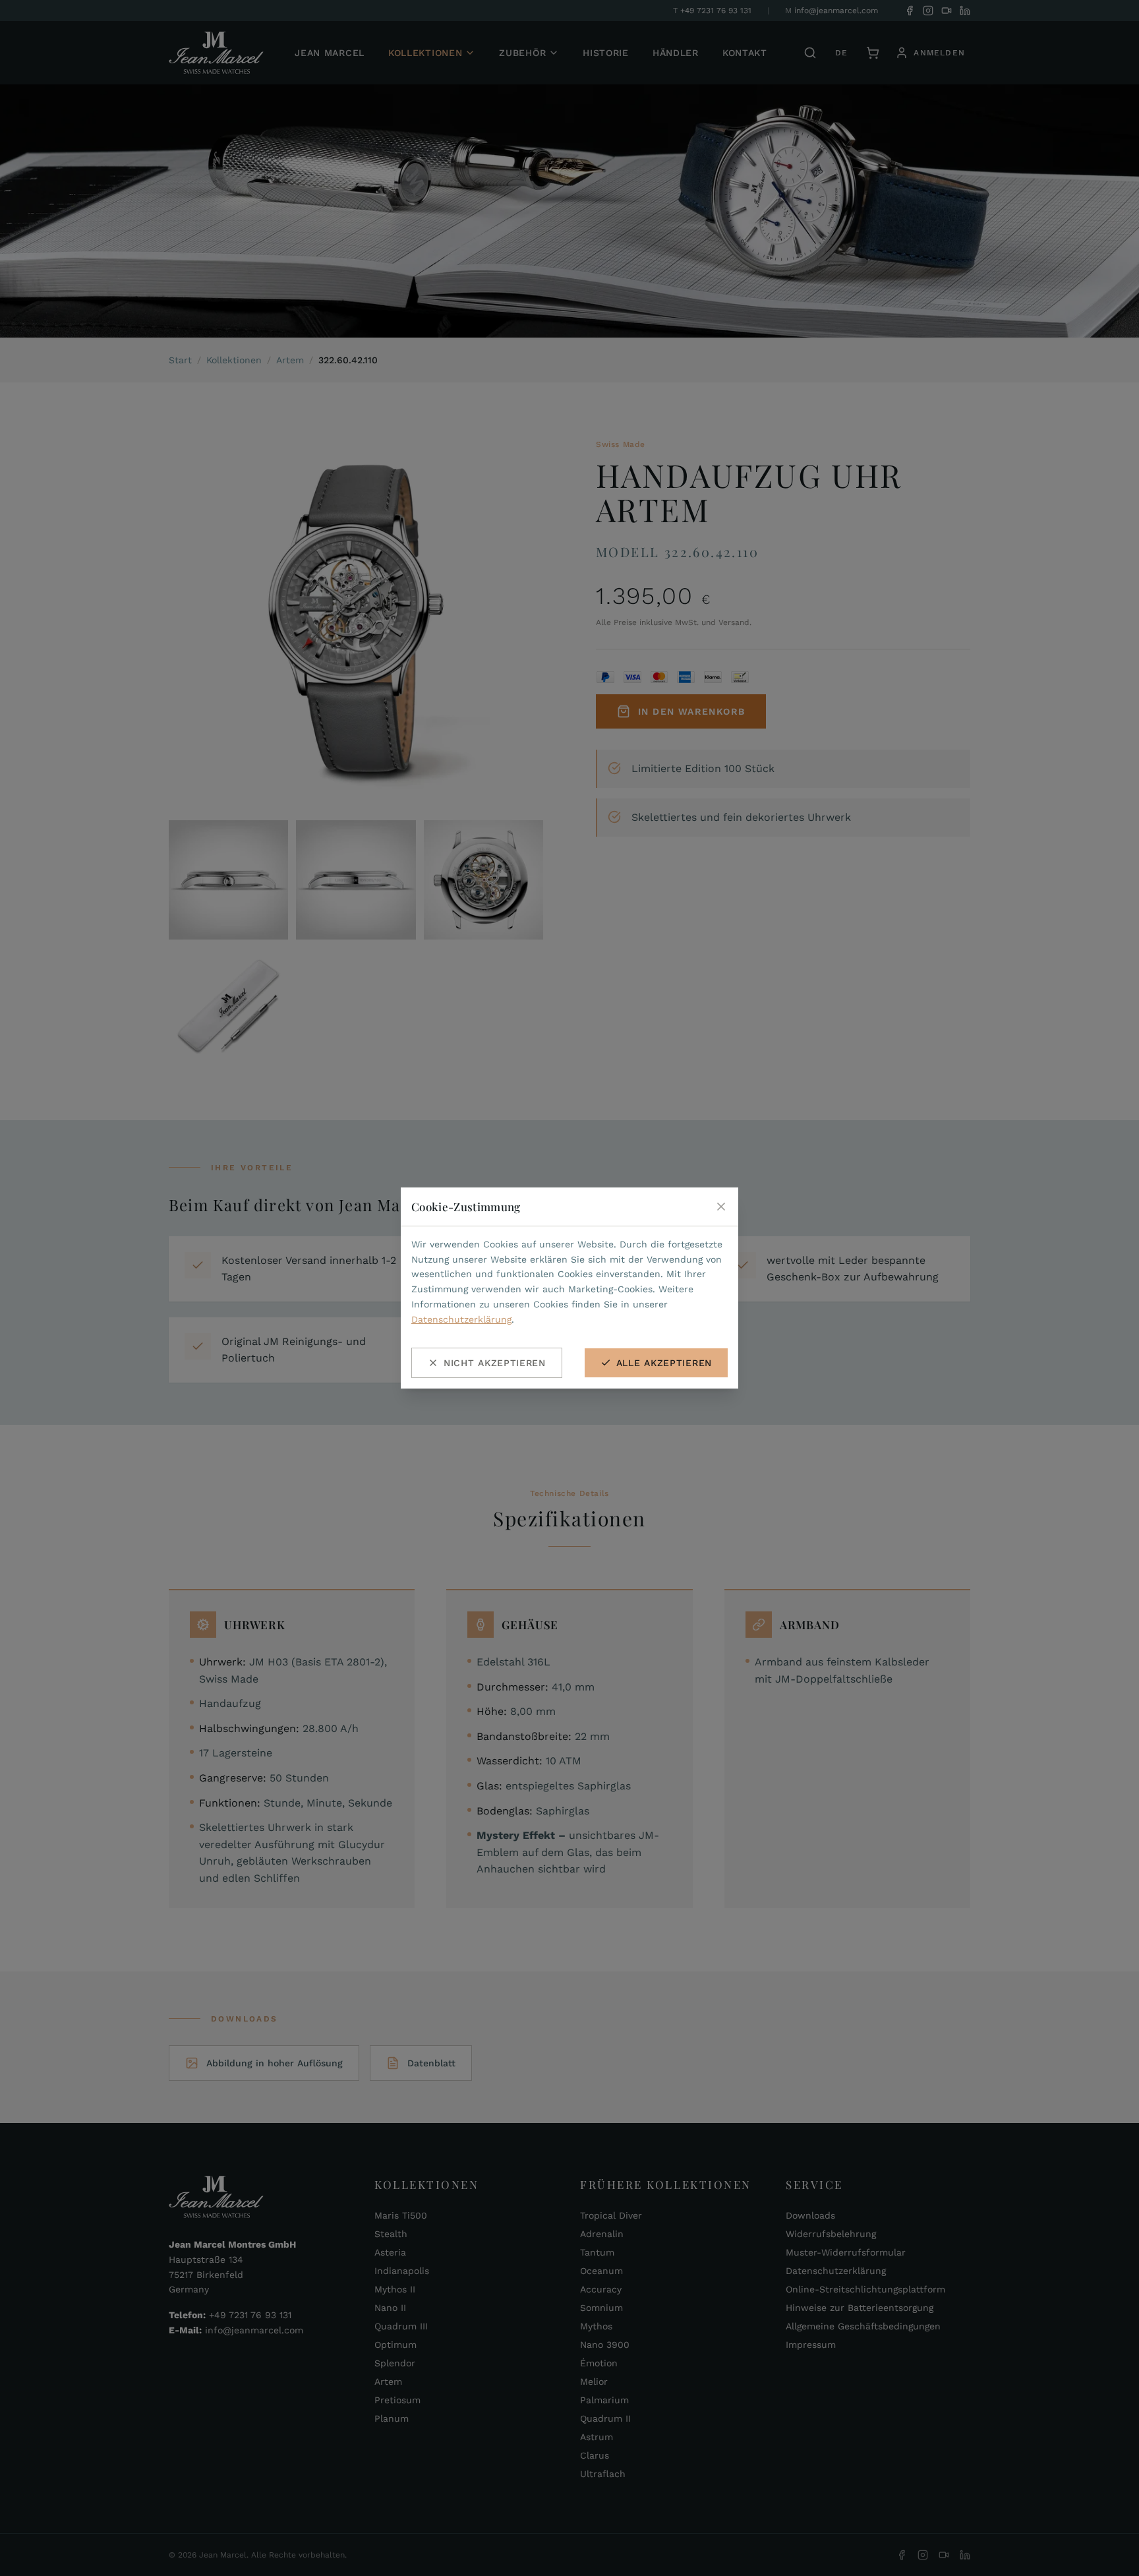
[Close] (721, 1207)
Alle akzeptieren (664, 1363)
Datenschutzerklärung (461, 1319)
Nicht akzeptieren (495, 1363)
